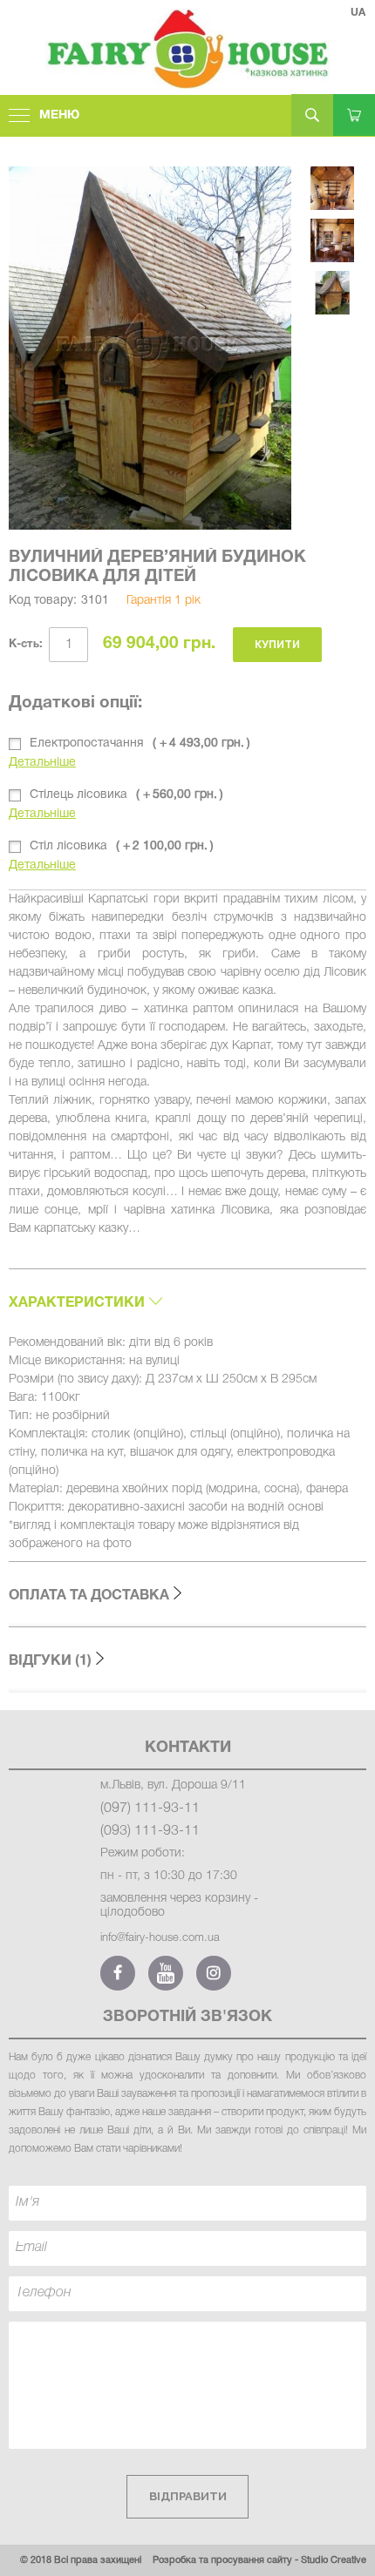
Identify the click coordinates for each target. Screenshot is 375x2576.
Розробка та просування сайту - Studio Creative (259, 2560)
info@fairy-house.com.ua (160, 1938)
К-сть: (26, 645)
